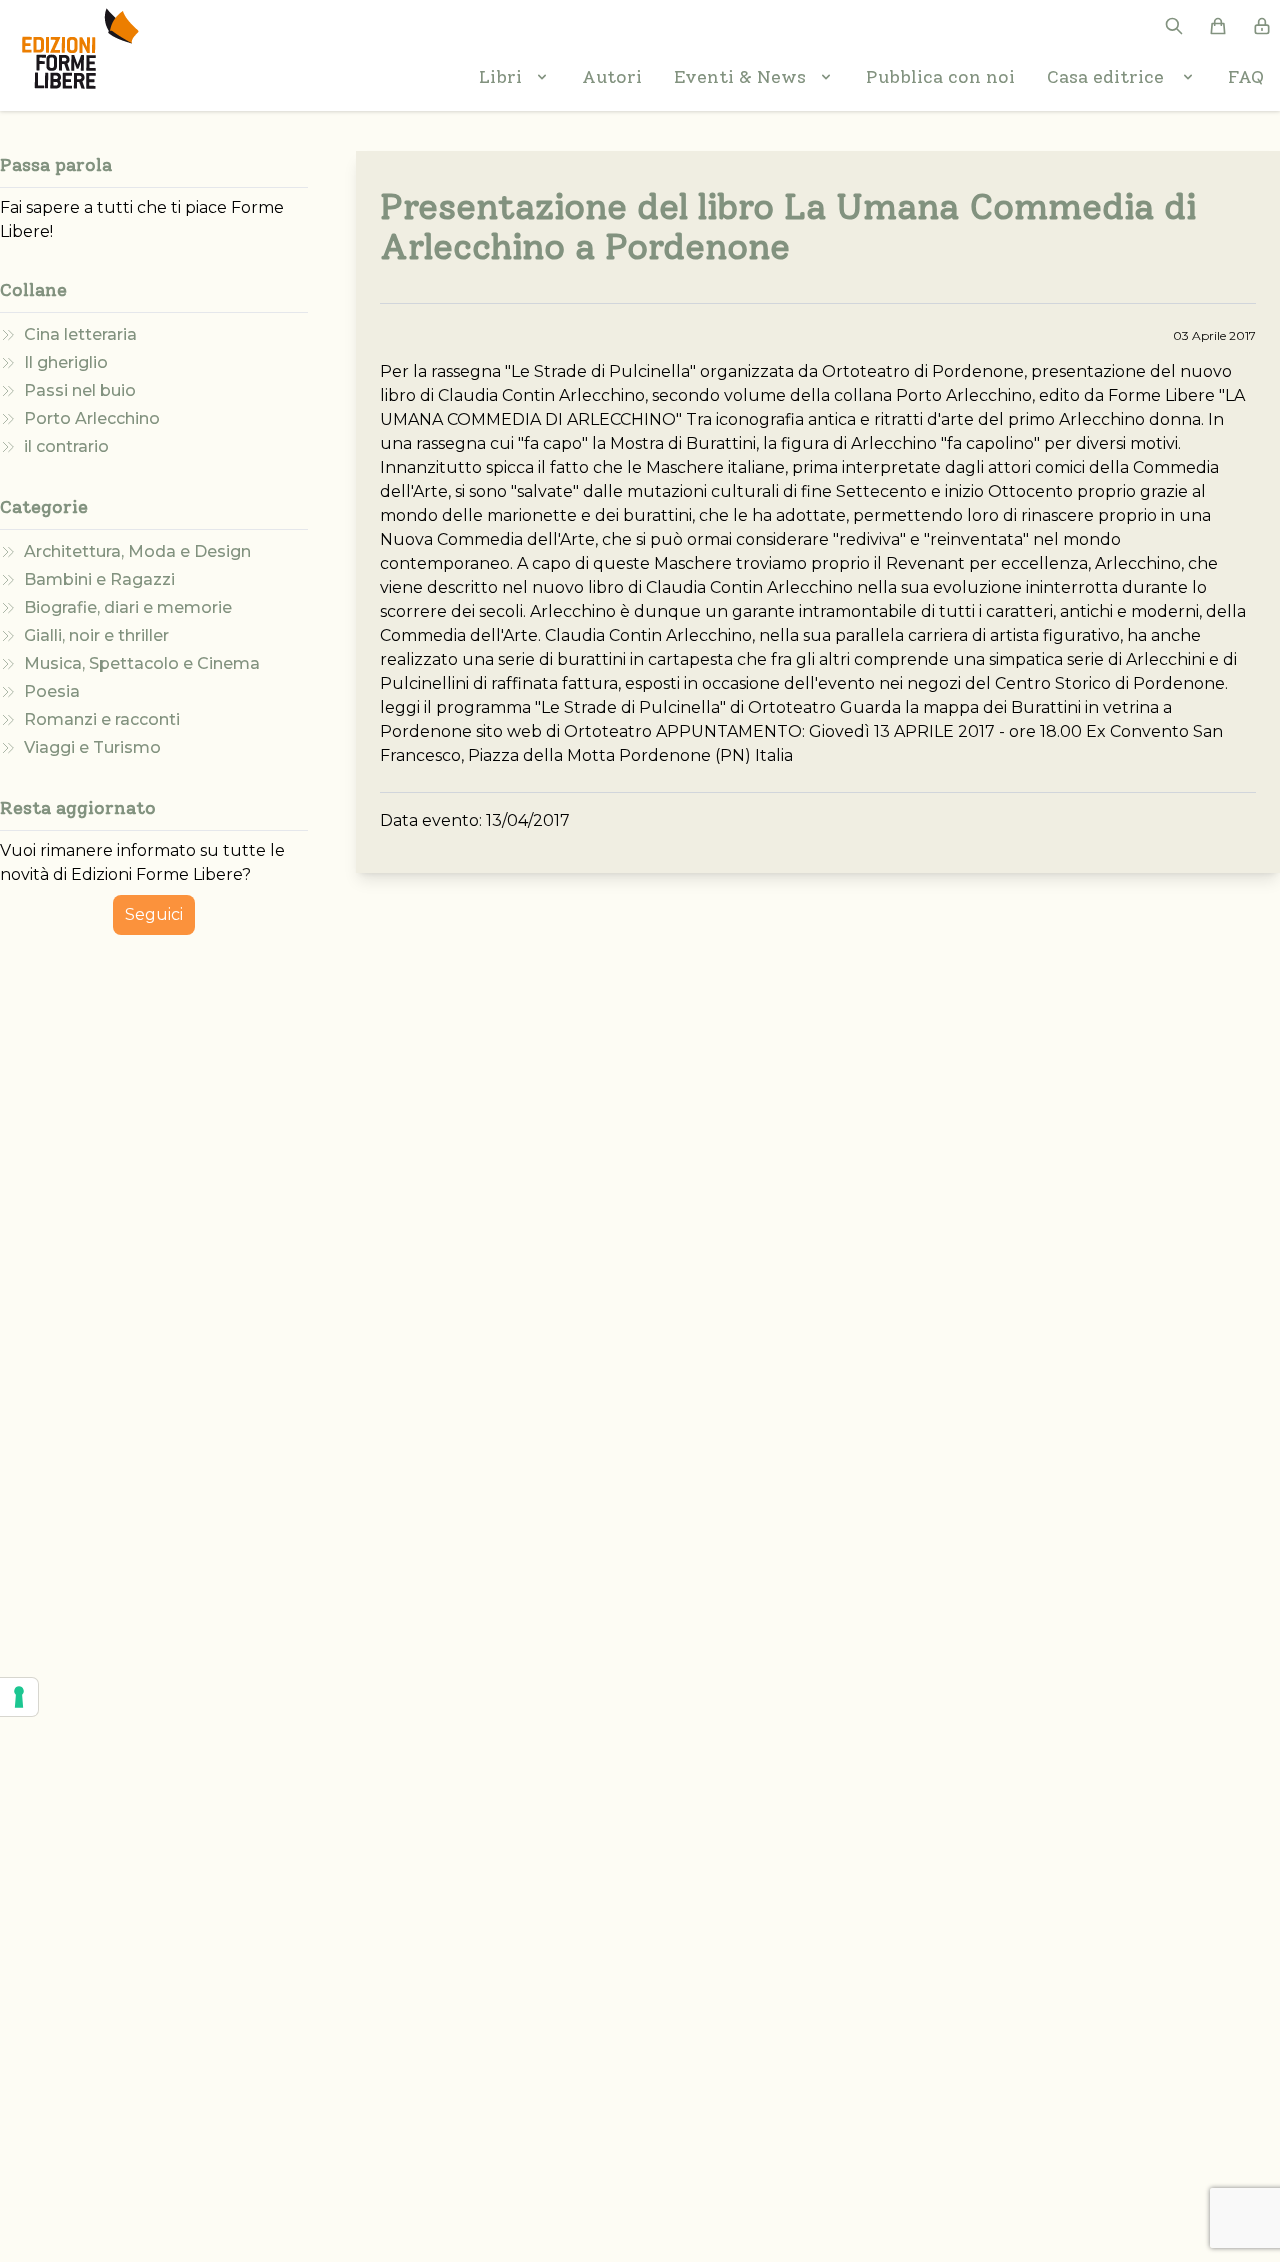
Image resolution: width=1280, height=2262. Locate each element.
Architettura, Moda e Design (137, 551)
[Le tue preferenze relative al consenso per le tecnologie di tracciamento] (19, 1697)
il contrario (66, 446)
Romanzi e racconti (102, 719)
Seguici (154, 914)
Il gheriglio (66, 362)
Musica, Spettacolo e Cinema (142, 663)
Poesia (52, 691)
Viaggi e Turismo (92, 747)
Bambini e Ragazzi (99, 579)
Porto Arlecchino (92, 418)
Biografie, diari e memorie (128, 607)
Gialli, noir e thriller (96, 635)
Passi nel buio (80, 390)
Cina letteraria (80, 334)
